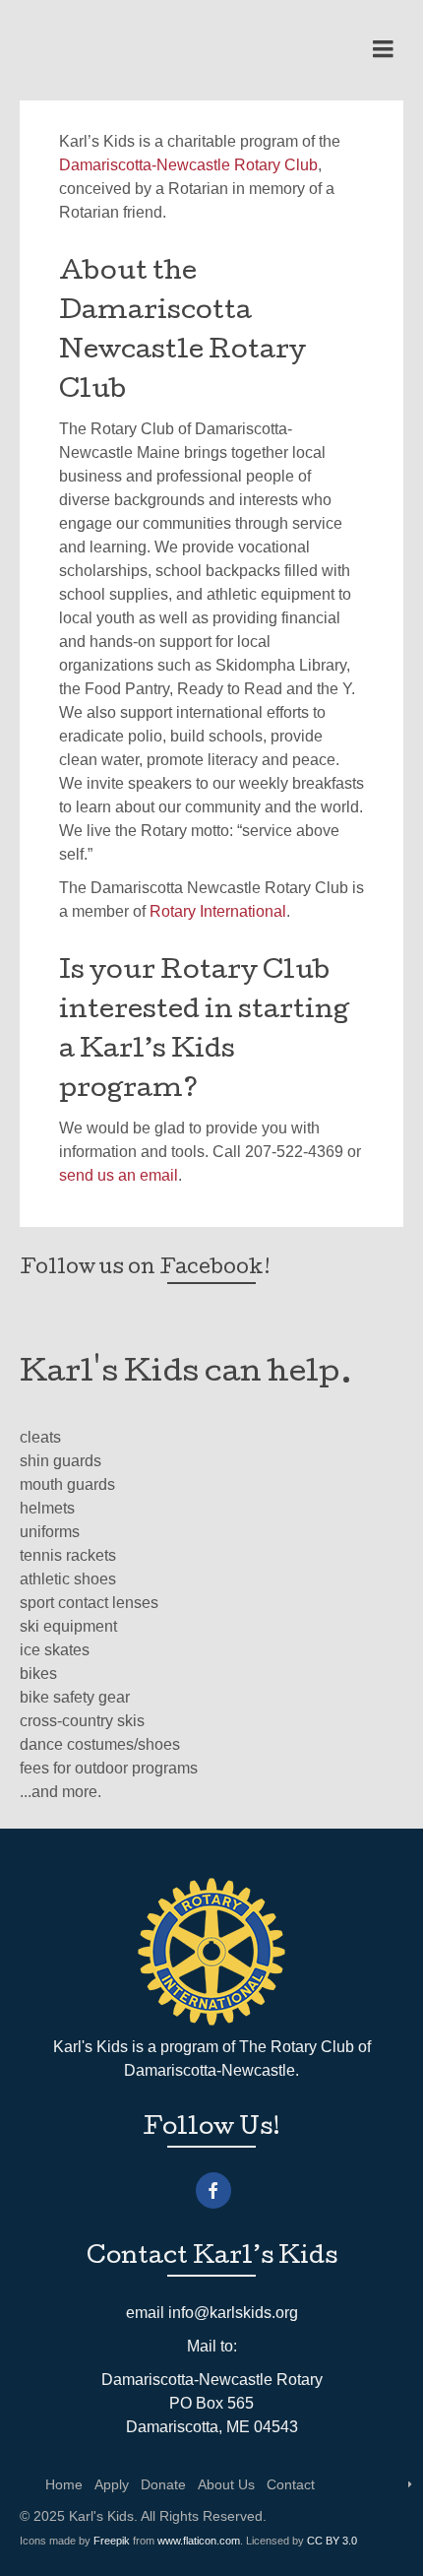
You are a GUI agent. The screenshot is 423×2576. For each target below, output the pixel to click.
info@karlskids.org (233, 2313)
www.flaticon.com (199, 2541)
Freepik (112, 2541)
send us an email (119, 1175)
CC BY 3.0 (332, 2541)
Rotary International (218, 911)
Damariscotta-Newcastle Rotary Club (188, 165)
